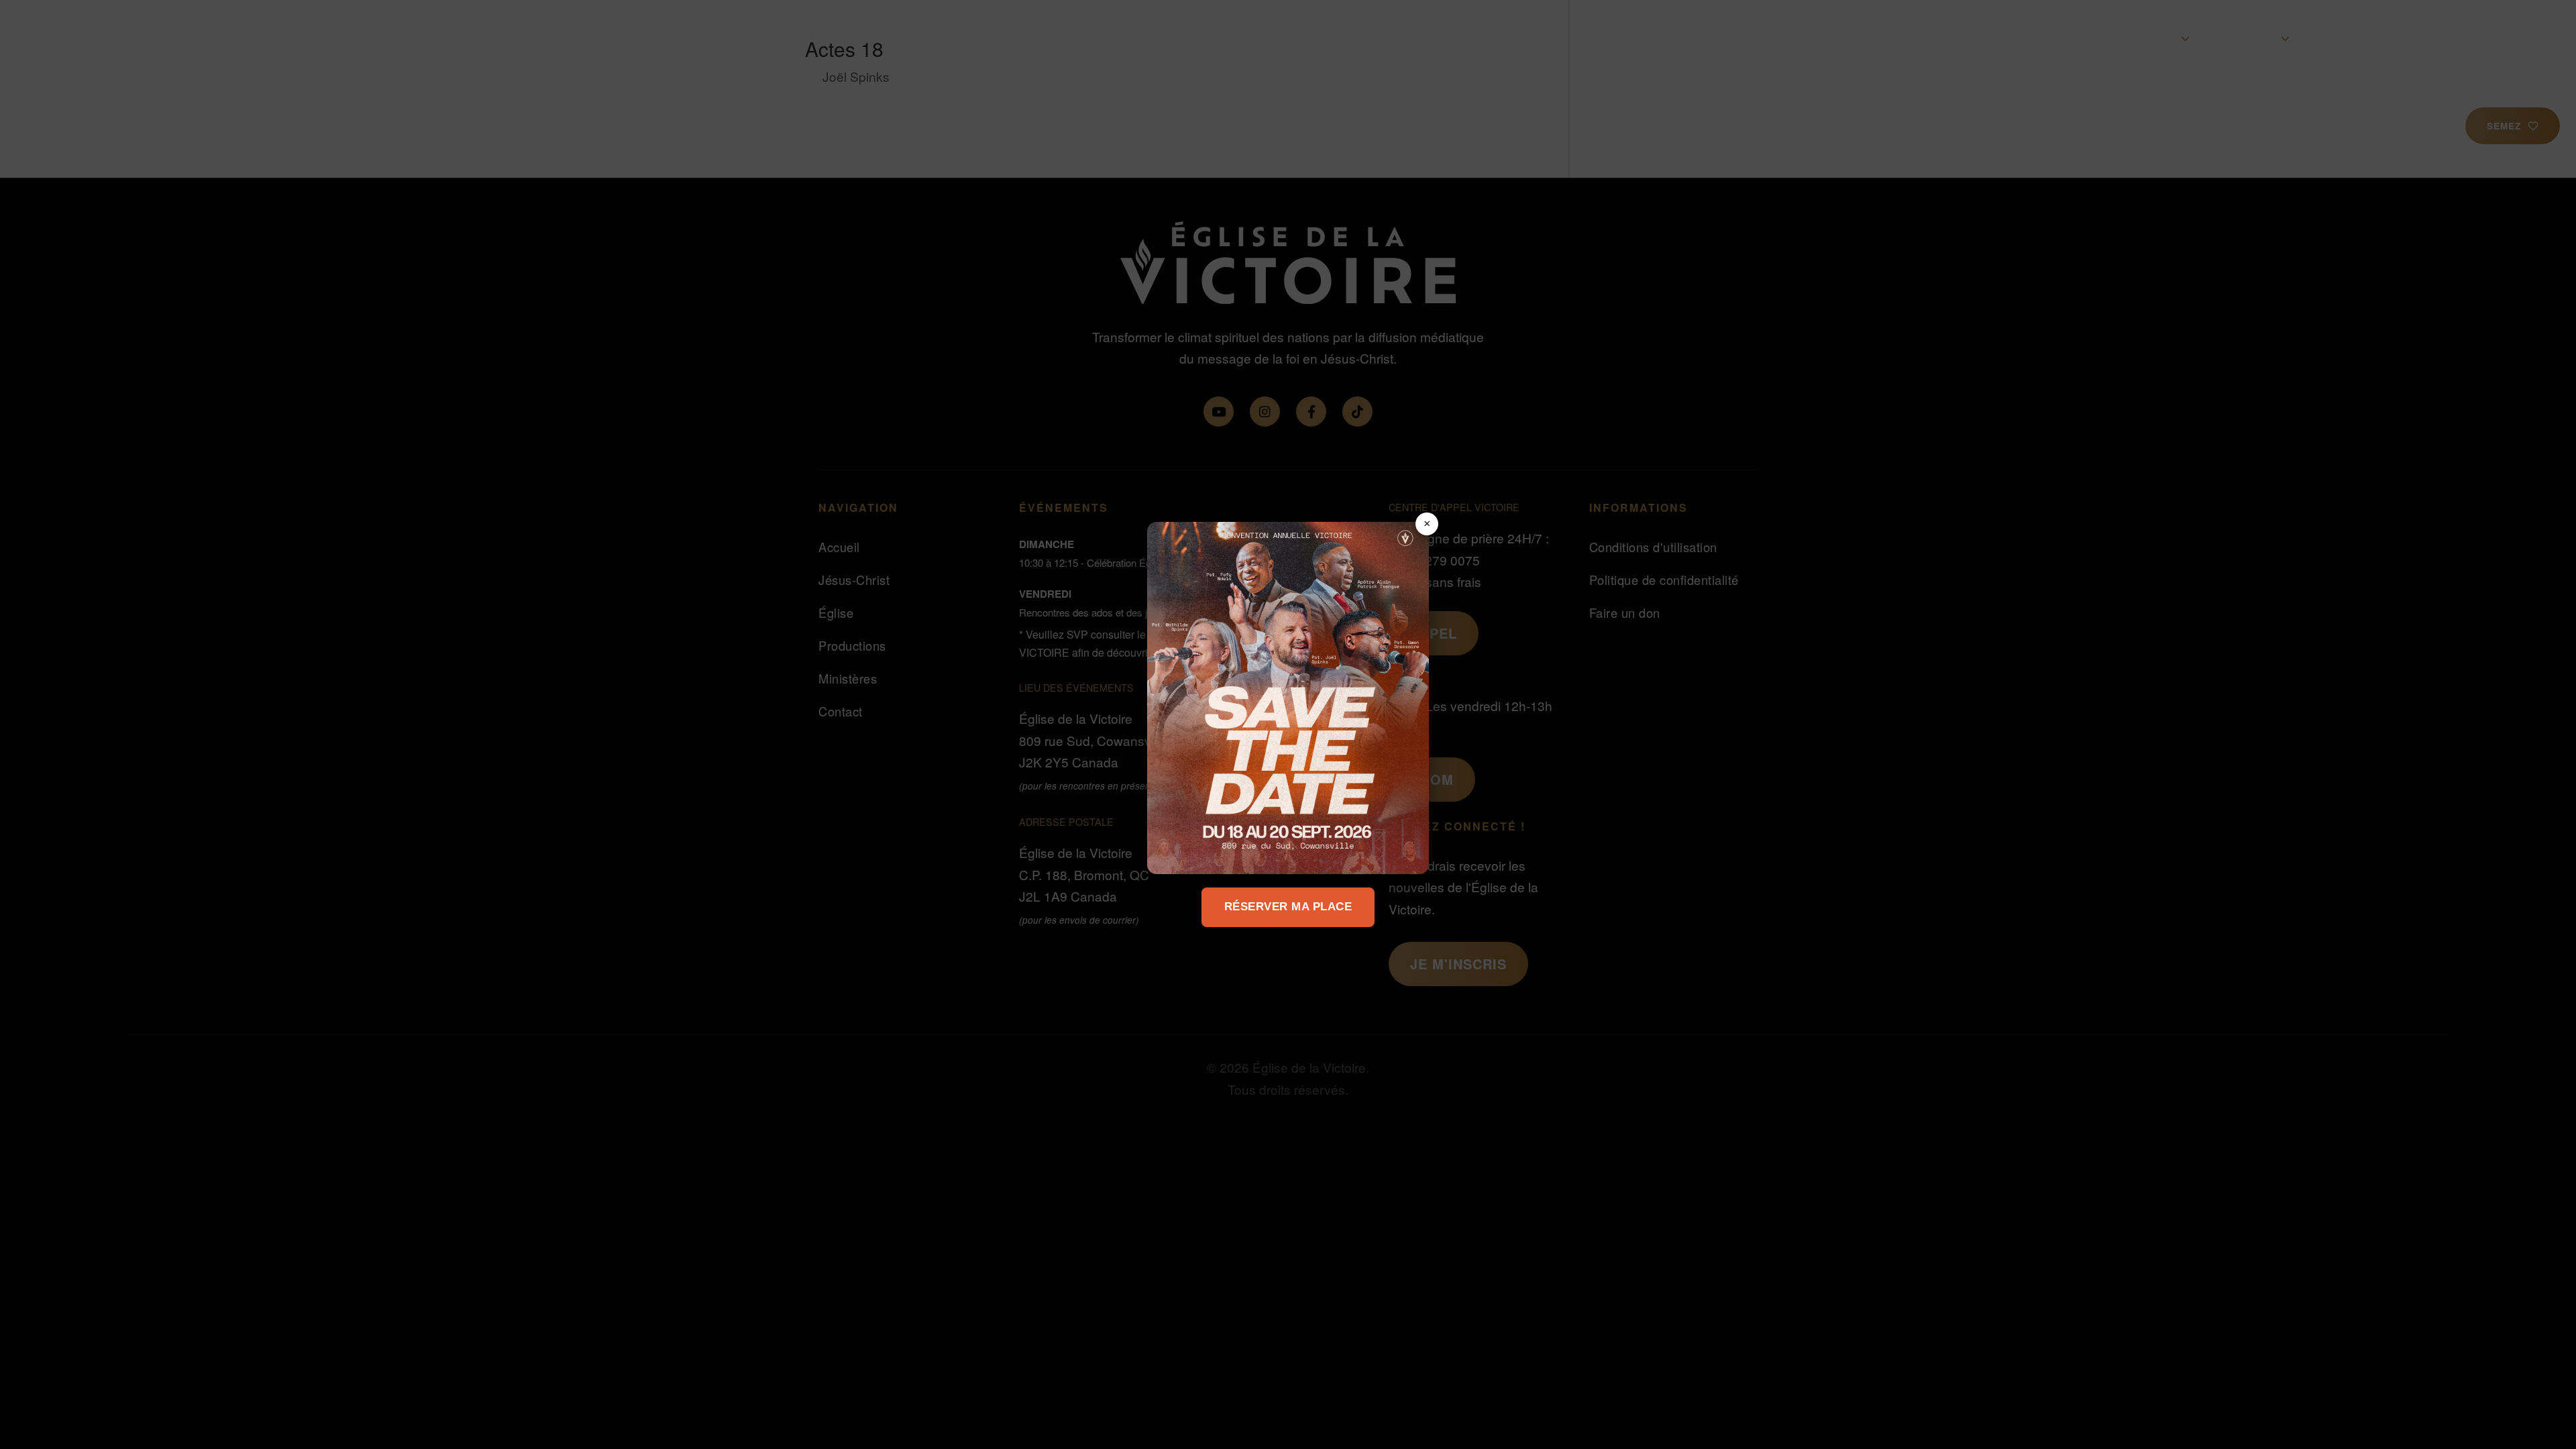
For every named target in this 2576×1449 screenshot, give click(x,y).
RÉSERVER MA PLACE (1288, 907)
